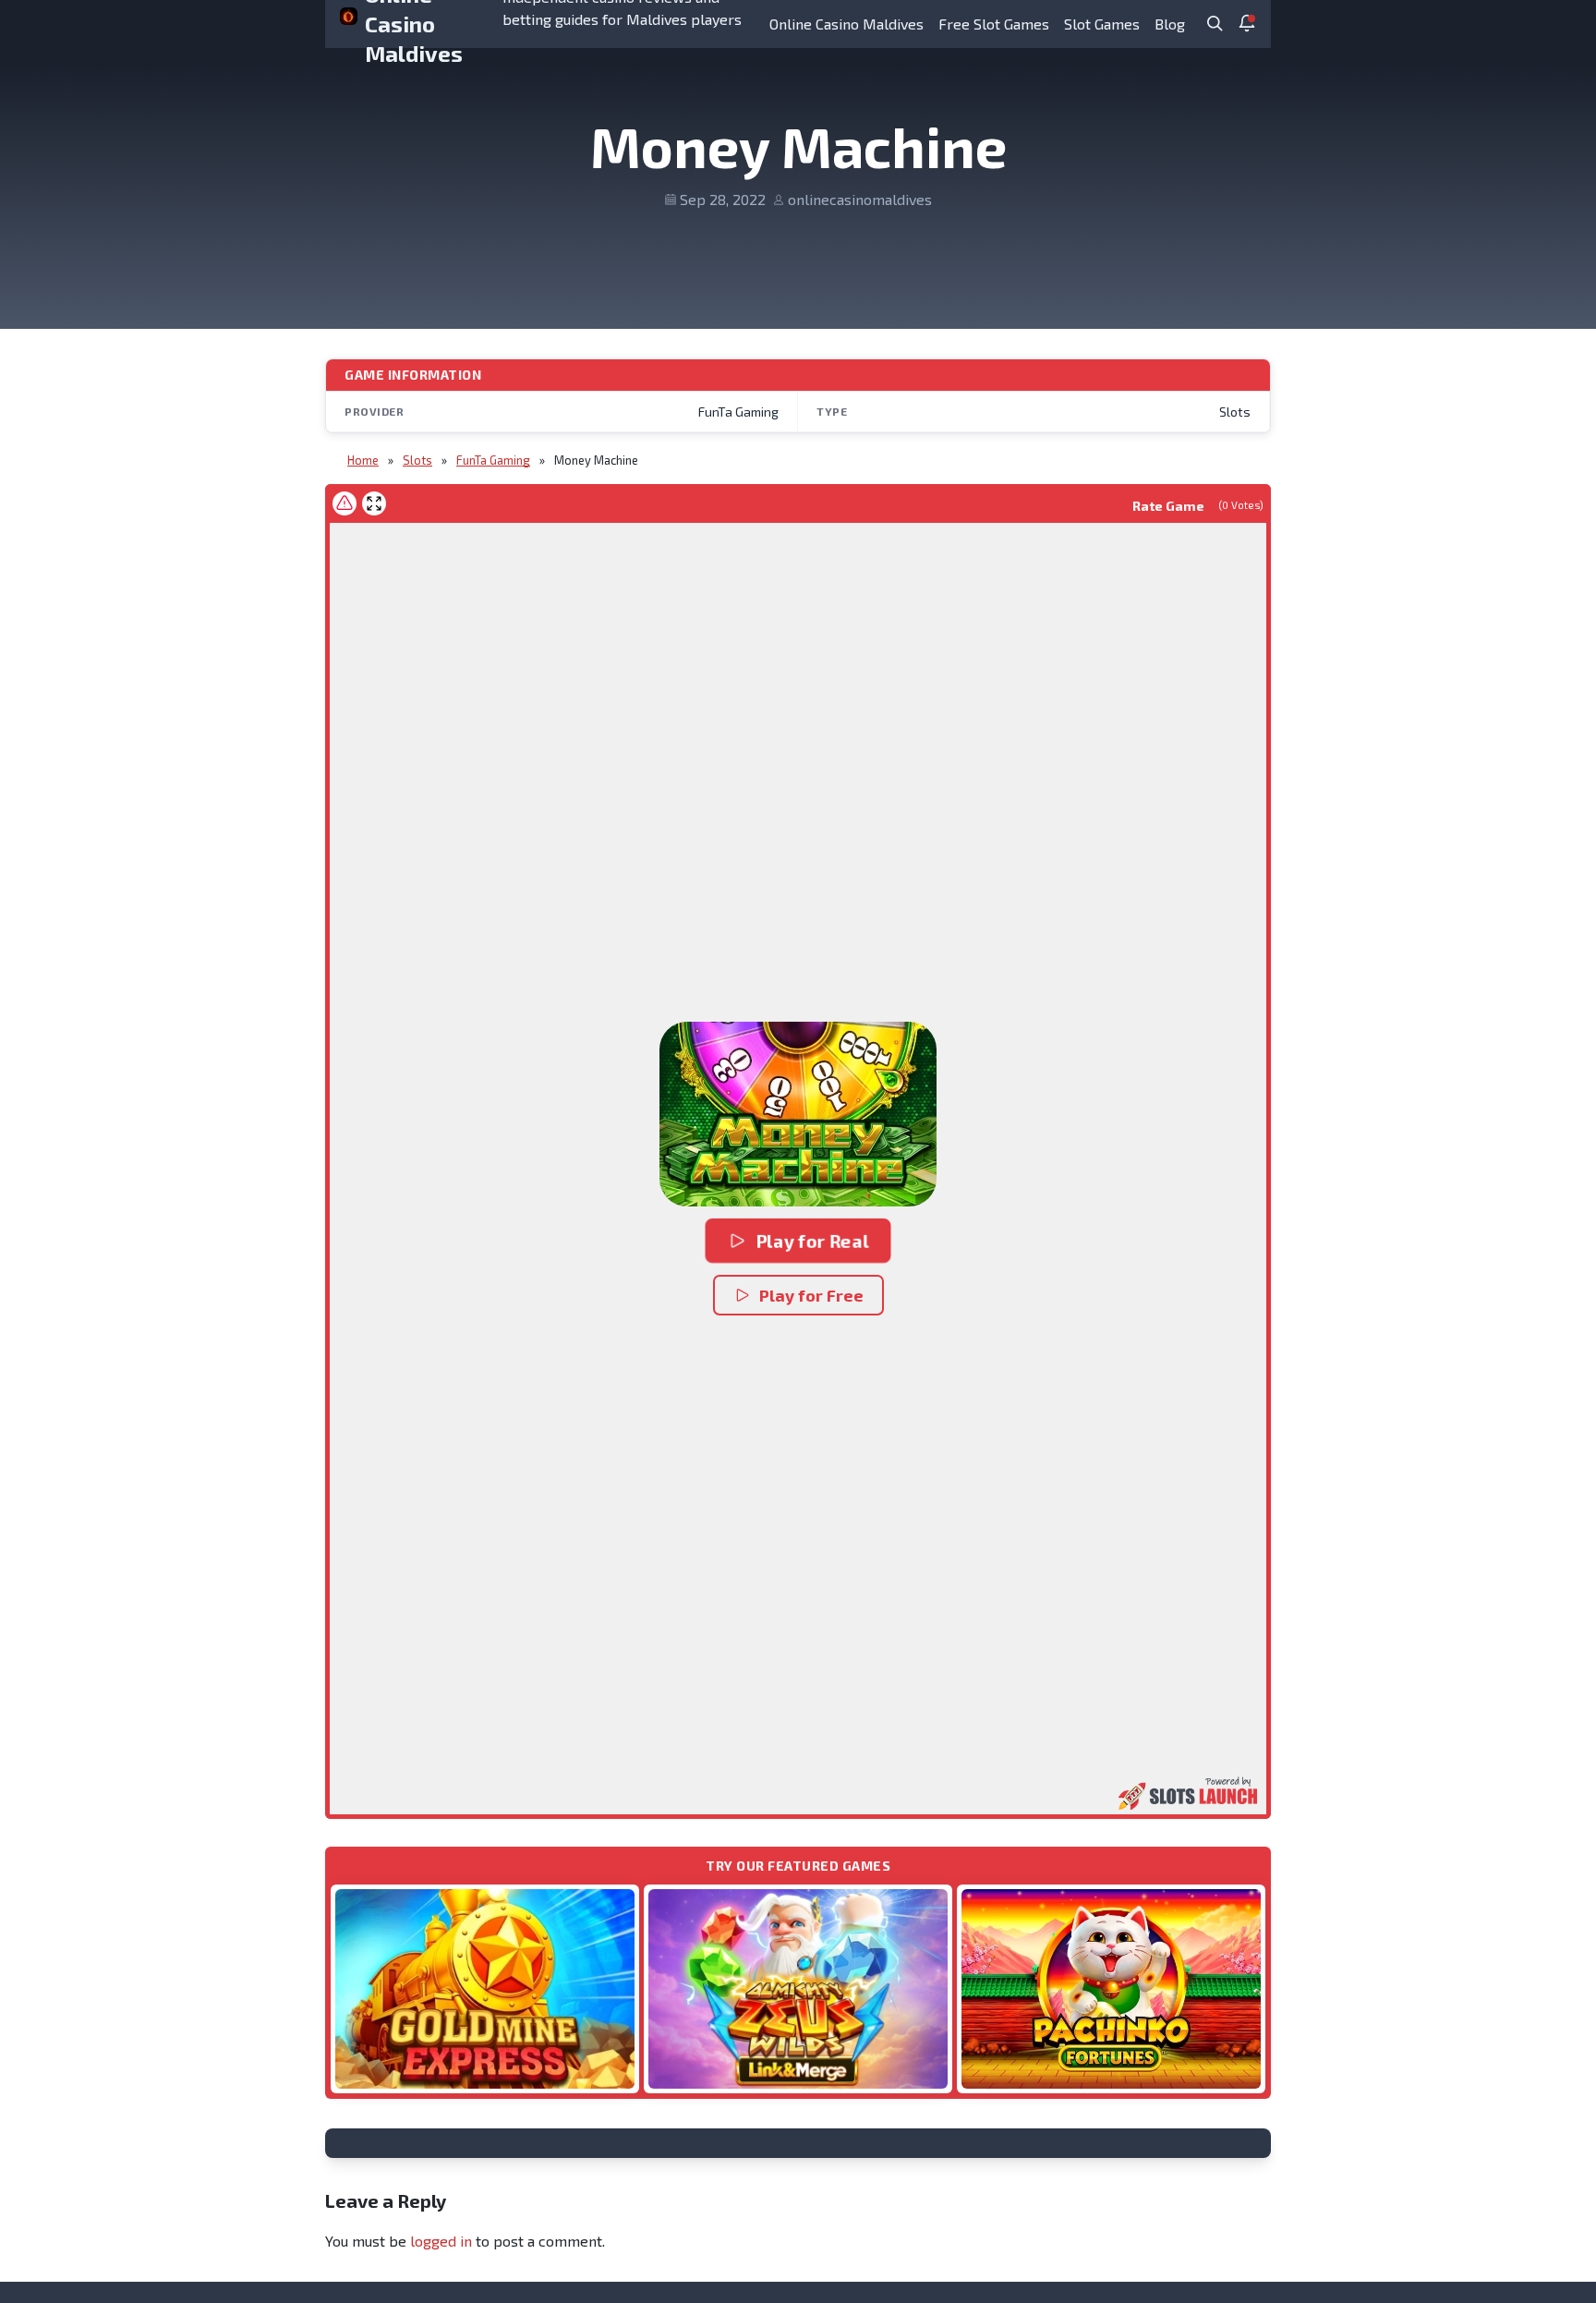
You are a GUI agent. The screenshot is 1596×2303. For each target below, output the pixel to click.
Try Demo (485, 1988)
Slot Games (1102, 24)
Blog (1170, 24)
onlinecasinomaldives (860, 199)
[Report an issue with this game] (345, 503)
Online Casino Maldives (846, 24)
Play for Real (812, 1241)
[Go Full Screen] (374, 503)
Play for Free (811, 1295)
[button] (798, 1114)
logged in (441, 2241)
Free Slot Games (994, 24)
